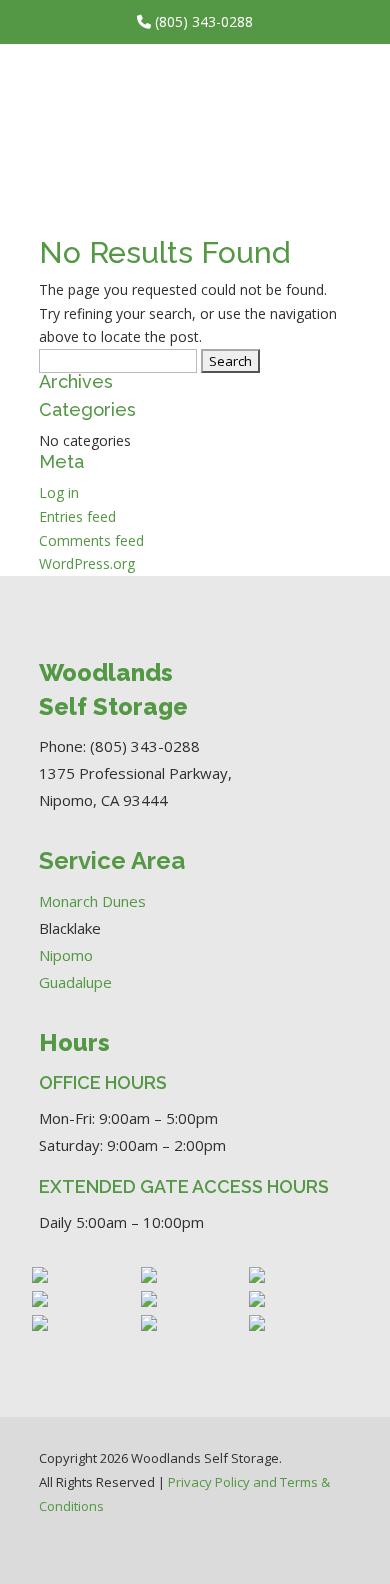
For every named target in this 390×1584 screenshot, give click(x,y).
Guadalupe (75, 982)
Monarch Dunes (92, 901)
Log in (59, 492)
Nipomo (66, 955)
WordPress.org (87, 563)
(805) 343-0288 (202, 21)
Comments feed (91, 540)
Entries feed (77, 516)
